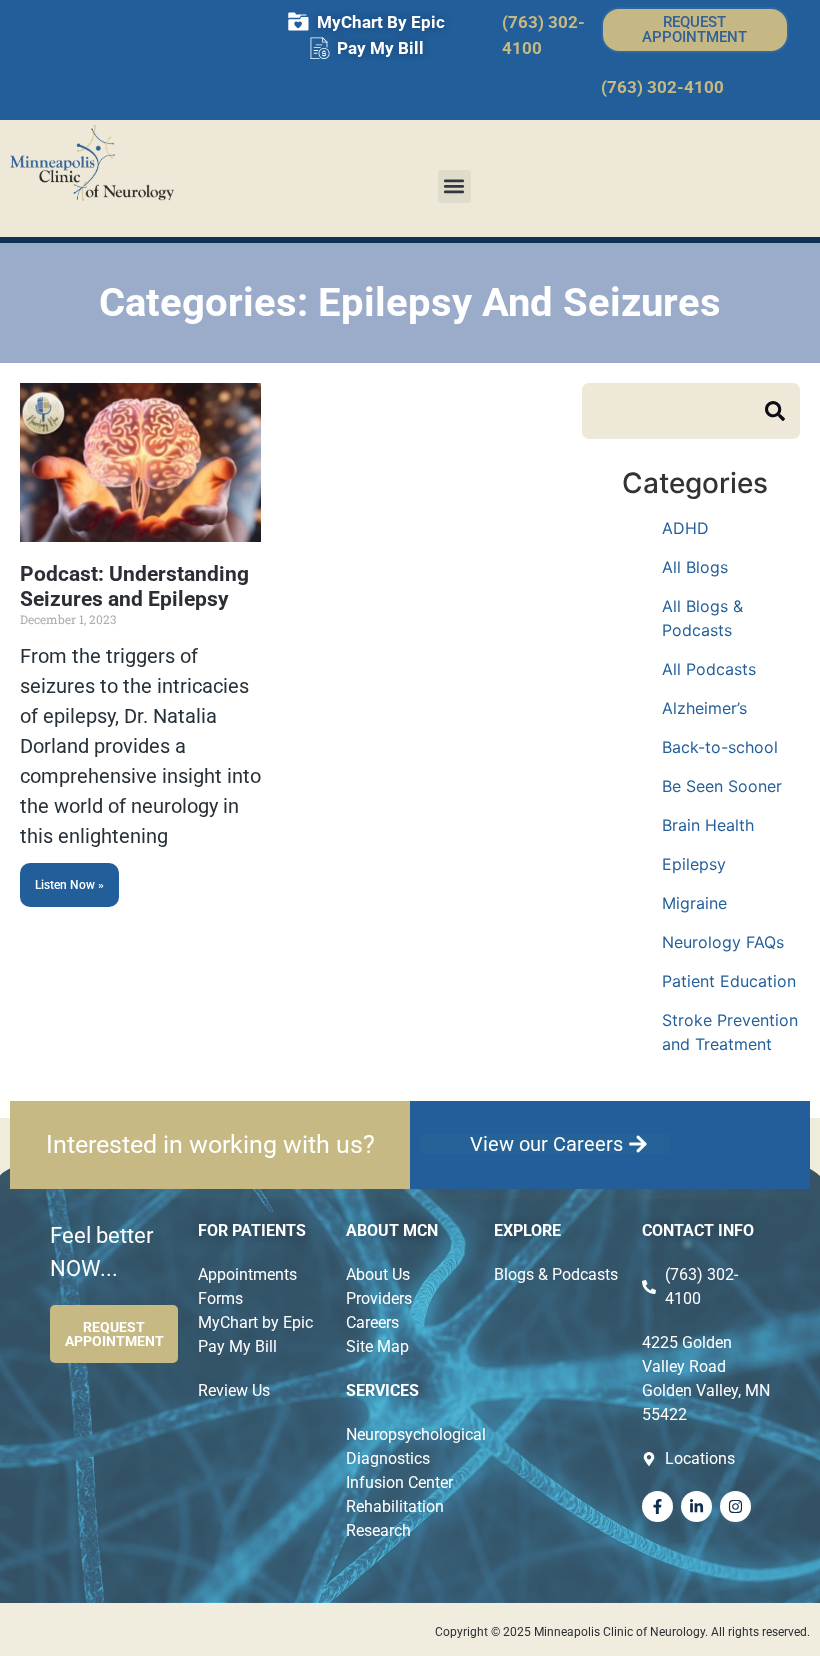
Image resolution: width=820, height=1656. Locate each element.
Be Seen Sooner (722, 786)
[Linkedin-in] (696, 1506)
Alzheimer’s (704, 708)
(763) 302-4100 (662, 87)
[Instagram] (735, 1506)
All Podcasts (709, 669)
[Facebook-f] (657, 1506)
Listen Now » (69, 885)
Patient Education (729, 981)
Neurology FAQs (723, 942)
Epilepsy (694, 864)
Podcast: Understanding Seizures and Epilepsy (134, 586)
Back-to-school (720, 747)
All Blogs (695, 567)
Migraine (694, 903)
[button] (454, 186)
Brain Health (708, 825)
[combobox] (673, 411)
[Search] (782, 411)
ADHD (685, 528)
